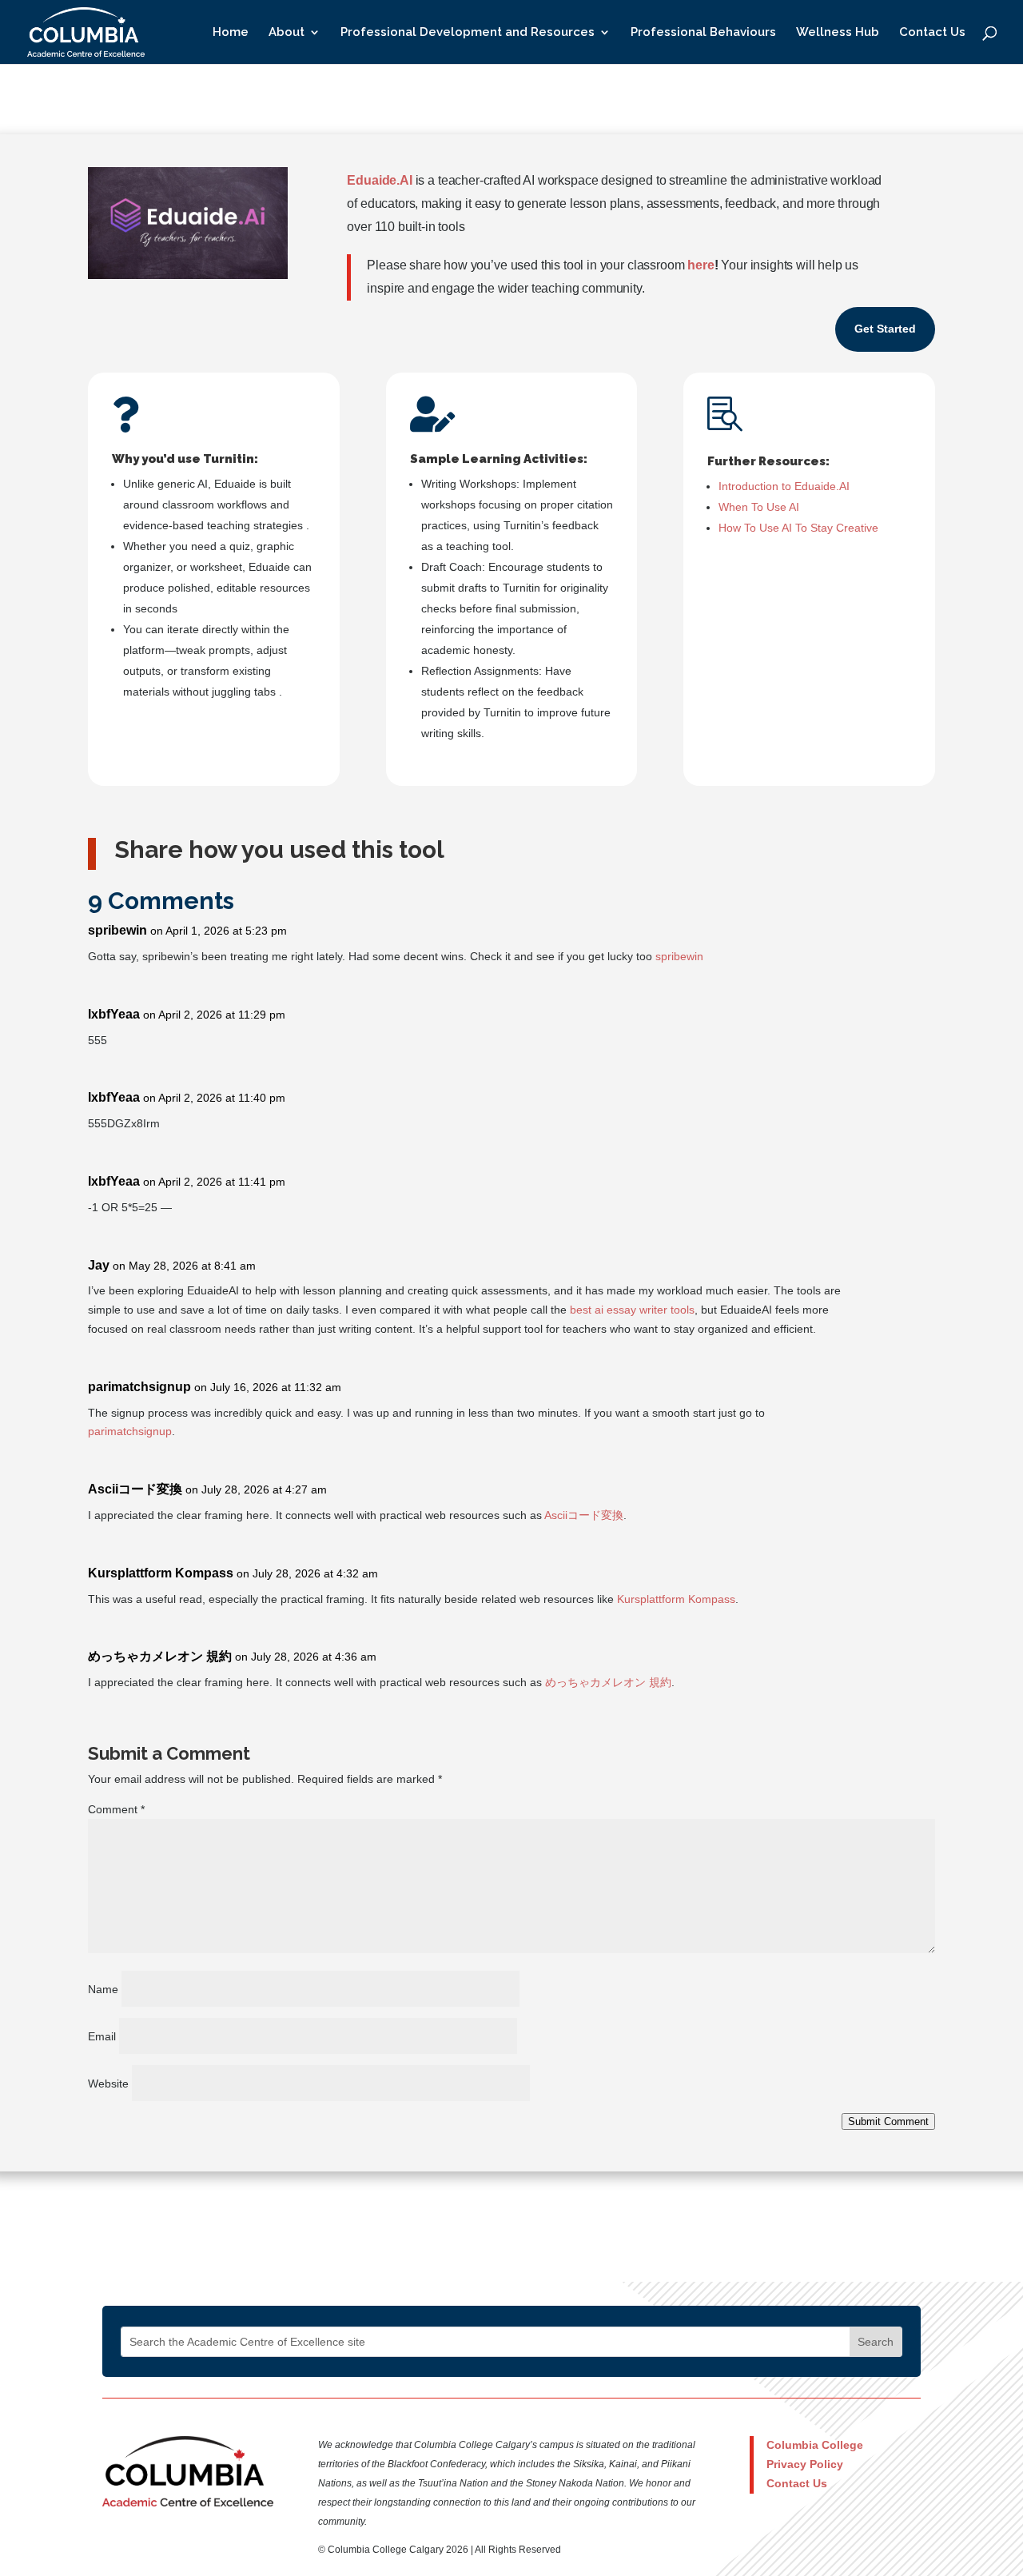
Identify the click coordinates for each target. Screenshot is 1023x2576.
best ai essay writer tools (632, 1310)
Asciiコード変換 (135, 1489)
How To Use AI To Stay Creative (798, 528)
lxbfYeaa (114, 1014)
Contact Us (932, 33)
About (287, 33)
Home (231, 33)
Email (102, 2036)
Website (108, 2084)
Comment (116, 1809)
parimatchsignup (139, 1387)
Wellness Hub (838, 33)
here (701, 265)
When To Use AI (759, 507)
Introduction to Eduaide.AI (784, 486)
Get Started (885, 329)
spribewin (117, 930)
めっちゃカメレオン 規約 (160, 1656)
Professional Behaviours (703, 33)
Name (103, 1989)
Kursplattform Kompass (161, 1573)
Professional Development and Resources (468, 33)
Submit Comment (888, 2121)
